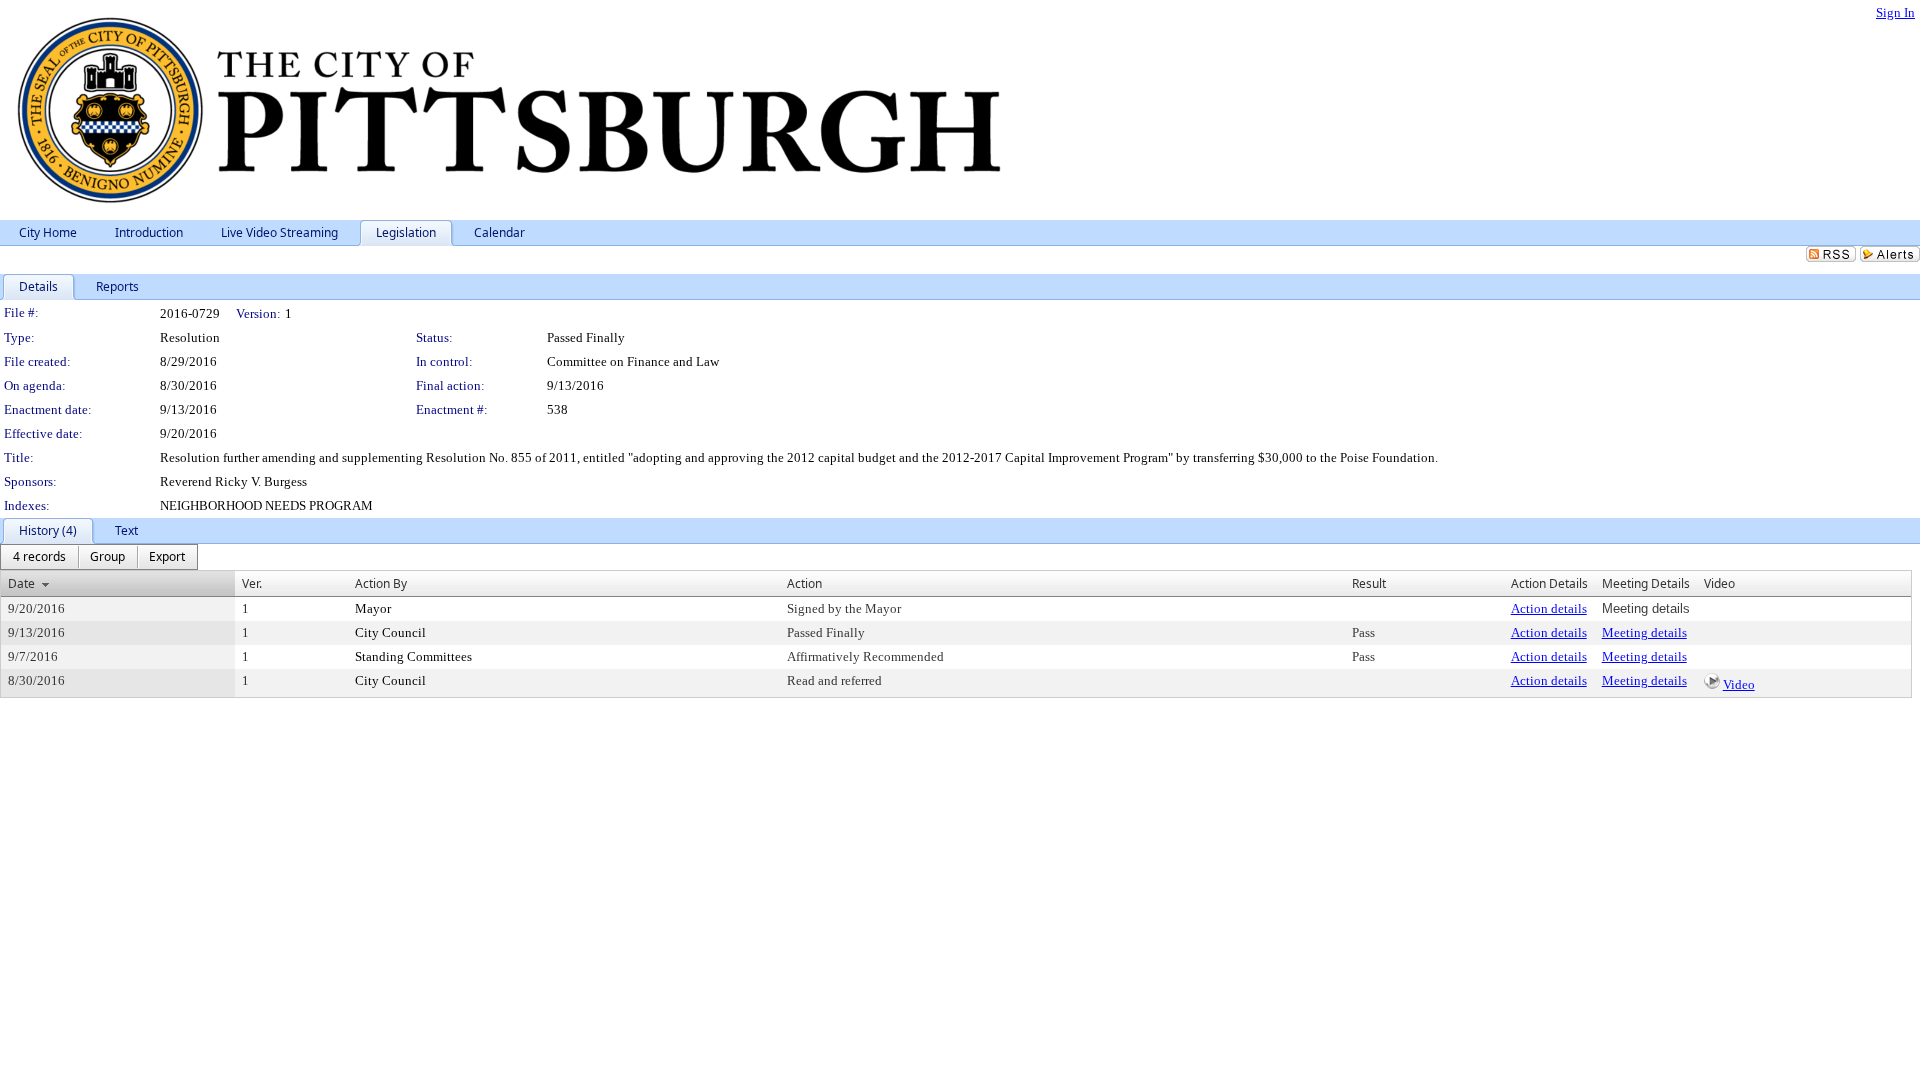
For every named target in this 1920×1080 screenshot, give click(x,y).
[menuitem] (39, 557)
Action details (1549, 608)
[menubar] (99, 557)
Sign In (1895, 12)
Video (1739, 684)
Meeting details (1644, 632)
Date (21, 583)
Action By (381, 583)
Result (1369, 583)
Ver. (252, 583)
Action (804, 583)
